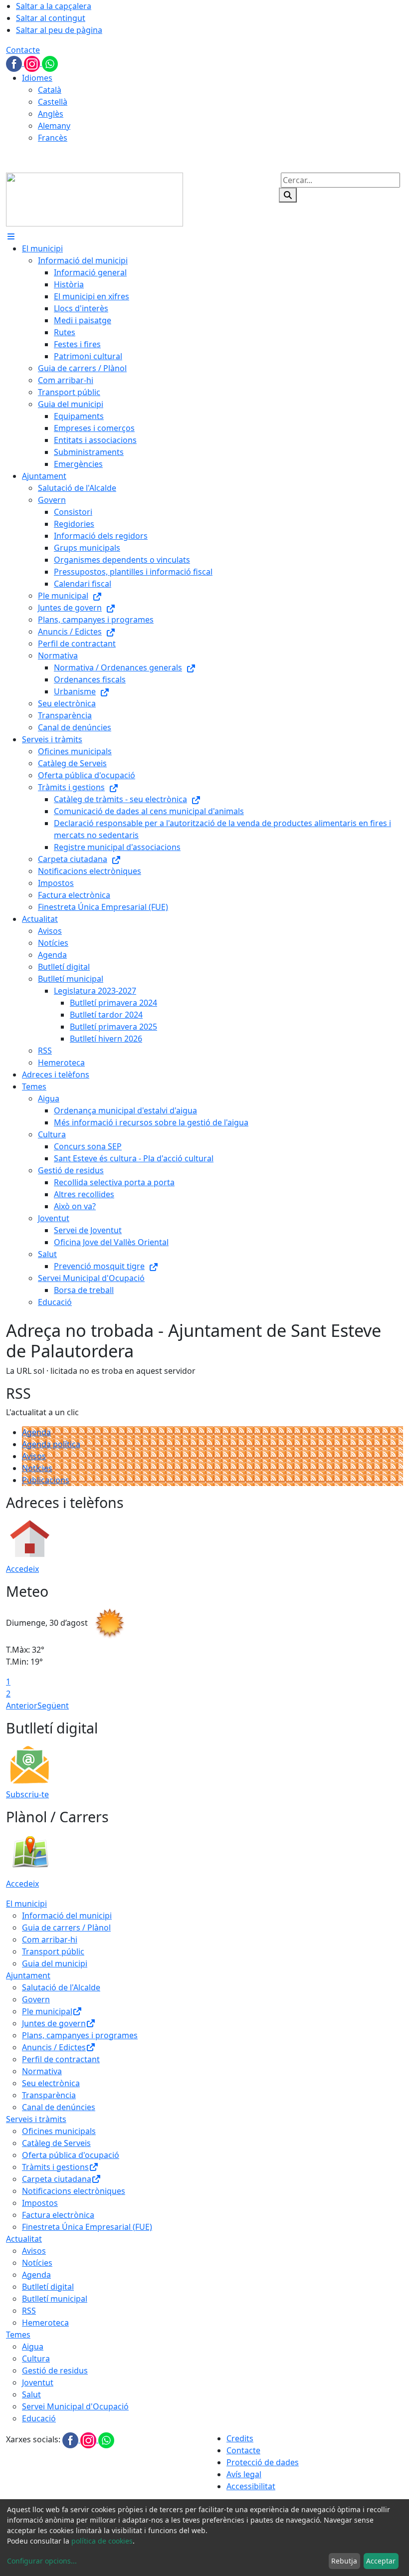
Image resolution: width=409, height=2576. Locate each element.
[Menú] (11, 236)
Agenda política (51, 1444)
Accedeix (22, 1569)
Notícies (37, 1468)
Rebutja (344, 2561)
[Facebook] (15, 63)
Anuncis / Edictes (54, 2047)
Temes (18, 2335)
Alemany (54, 126)
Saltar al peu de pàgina (59, 30)
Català (50, 90)
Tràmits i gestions (55, 2167)
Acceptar (381, 2561)
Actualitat (24, 2239)
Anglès (51, 114)
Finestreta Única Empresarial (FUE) (87, 2227)
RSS (29, 2311)
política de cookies (102, 2541)
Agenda (36, 1432)
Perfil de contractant (61, 2059)
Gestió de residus (55, 2370)
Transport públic (53, 1951)
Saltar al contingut (51, 18)
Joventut (38, 2382)
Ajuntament (28, 1975)
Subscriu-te (27, 1794)
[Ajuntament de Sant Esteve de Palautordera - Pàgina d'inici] (95, 199)
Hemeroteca (45, 2323)
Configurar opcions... (42, 2561)
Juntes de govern (54, 2023)
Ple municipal (47, 2011)
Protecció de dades (263, 2462)
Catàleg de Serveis (56, 2143)
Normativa (42, 2071)
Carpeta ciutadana (57, 2179)
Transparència (49, 2095)
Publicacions (46, 1480)
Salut (31, 2394)
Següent (53, 1706)
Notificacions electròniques (74, 2191)
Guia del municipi (55, 1963)
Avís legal (244, 2474)
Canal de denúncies (59, 2107)
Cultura (36, 2359)
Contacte (23, 50)
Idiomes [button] (37, 78)
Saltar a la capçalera (54, 6)
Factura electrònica (58, 2215)
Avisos (34, 1456)
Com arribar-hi (50, 1939)
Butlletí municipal (55, 2299)
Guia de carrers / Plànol (66, 1928)
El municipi (26, 1904)
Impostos (40, 2203)
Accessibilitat (251, 2486)
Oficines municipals (59, 2131)
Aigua (33, 2347)
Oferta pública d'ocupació (71, 2155)
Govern (36, 1999)
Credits (240, 2438)
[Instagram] (33, 63)
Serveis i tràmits (36, 2119)
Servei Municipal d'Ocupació (75, 2406)
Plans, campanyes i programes (80, 2035)
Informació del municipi (67, 1916)
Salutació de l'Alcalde (61, 1987)
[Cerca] (288, 195)
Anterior (22, 1706)
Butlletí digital (48, 2287)
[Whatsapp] (50, 63)
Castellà (53, 102)
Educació (39, 2418)
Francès (53, 138)
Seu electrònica (51, 2083)
